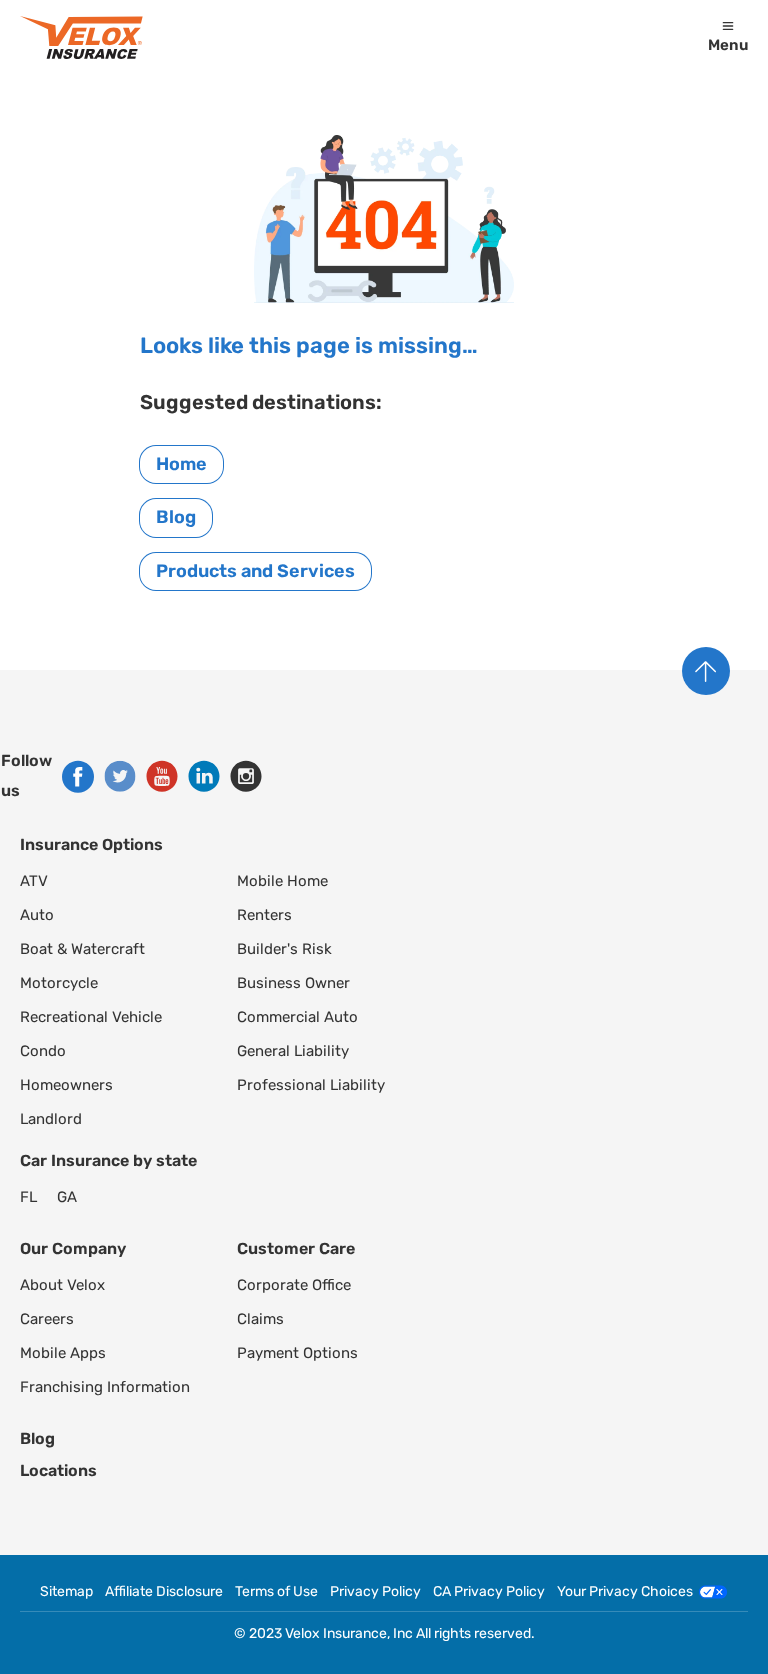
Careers (47, 1319)
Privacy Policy (375, 1592)
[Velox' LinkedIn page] (204, 776)
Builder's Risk (284, 949)
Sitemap (66, 1592)
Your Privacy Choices (625, 1592)
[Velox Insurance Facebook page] (78, 776)
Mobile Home (282, 881)
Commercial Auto (297, 1017)
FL (28, 1197)
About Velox (62, 1285)
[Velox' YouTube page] (162, 776)
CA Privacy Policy (489, 1592)
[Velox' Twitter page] (120, 776)
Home (181, 464)
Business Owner (293, 983)
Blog (176, 517)
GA (67, 1197)
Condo (43, 1051)
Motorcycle (59, 983)
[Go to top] (706, 671)
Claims (260, 1319)
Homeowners (66, 1085)
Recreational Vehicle (91, 1017)
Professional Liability (311, 1085)
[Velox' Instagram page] (246, 776)
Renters (264, 915)
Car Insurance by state (108, 1160)
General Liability (293, 1051)
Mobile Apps (63, 1353)
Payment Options (297, 1353)
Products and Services (255, 571)
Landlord (51, 1119)
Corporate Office (294, 1285)
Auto (37, 915)
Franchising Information (105, 1387)
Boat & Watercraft (82, 949)
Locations (58, 1470)
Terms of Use (276, 1592)
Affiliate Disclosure (164, 1592)
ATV (34, 881)
